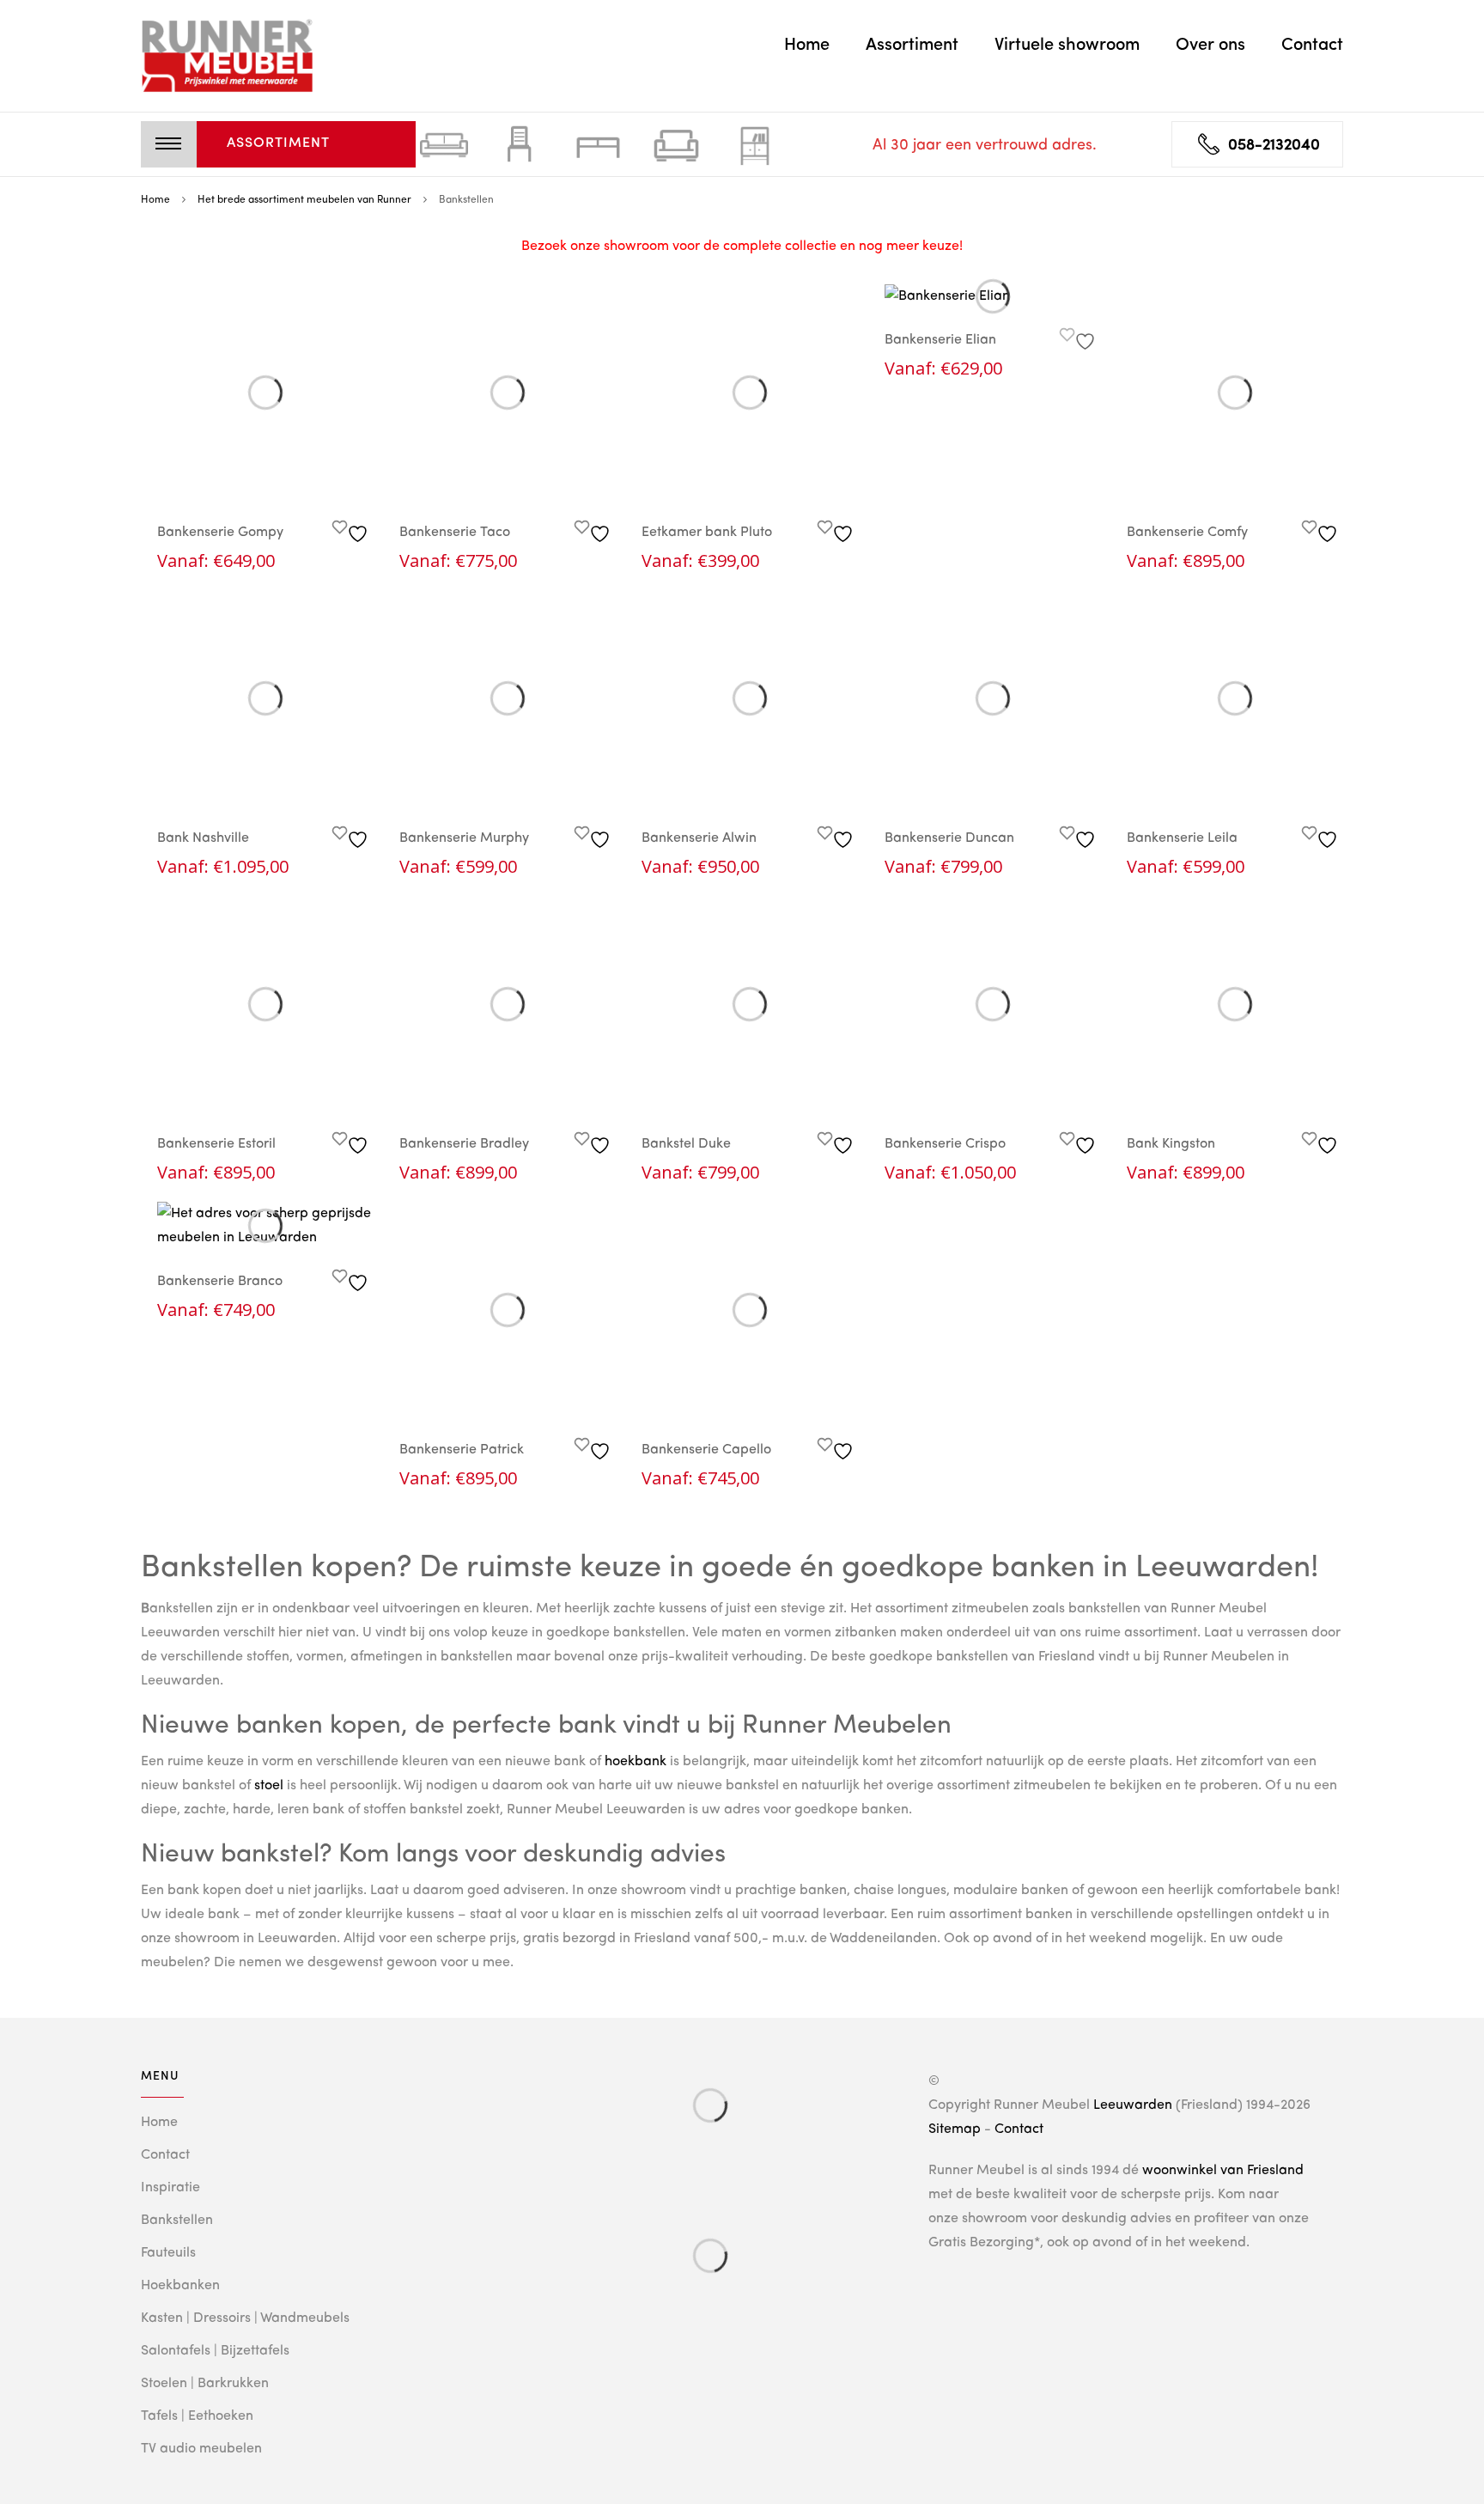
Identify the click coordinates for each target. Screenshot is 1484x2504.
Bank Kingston (1171, 1144)
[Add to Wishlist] (353, 529)
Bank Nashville (203, 838)
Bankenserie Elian (940, 340)
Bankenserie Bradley (464, 1144)
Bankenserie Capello (706, 1450)
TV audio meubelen (201, 2449)
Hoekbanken (180, 2286)
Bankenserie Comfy (1187, 533)
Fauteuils (168, 2253)
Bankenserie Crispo (945, 1144)
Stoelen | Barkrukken (205, 2384)
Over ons (1210, 46)
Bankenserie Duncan (949, 838)
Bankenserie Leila (1182, 838)
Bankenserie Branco (220, 1282)
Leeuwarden (1133, 2105)
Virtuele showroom (1067, 46)
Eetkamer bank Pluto (707, 533)
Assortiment (912, 46)
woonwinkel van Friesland (1223, 2171)
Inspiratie (170, 2188)
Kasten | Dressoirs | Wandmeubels (245, 2318)
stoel (269, 1786)
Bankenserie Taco (455, 533)
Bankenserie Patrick (462, 1450)
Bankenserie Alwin (699, 838)
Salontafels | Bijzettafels (215, 2351)
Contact (1312, 46)
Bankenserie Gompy (220, 533)
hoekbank (636, 1762)
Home (807, 46)
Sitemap (955, 2129)
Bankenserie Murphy (464, 838)
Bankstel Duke (686, 1144)
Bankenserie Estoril (216, 1144)
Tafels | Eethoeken (197, 2416)
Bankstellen (177, 2221)
